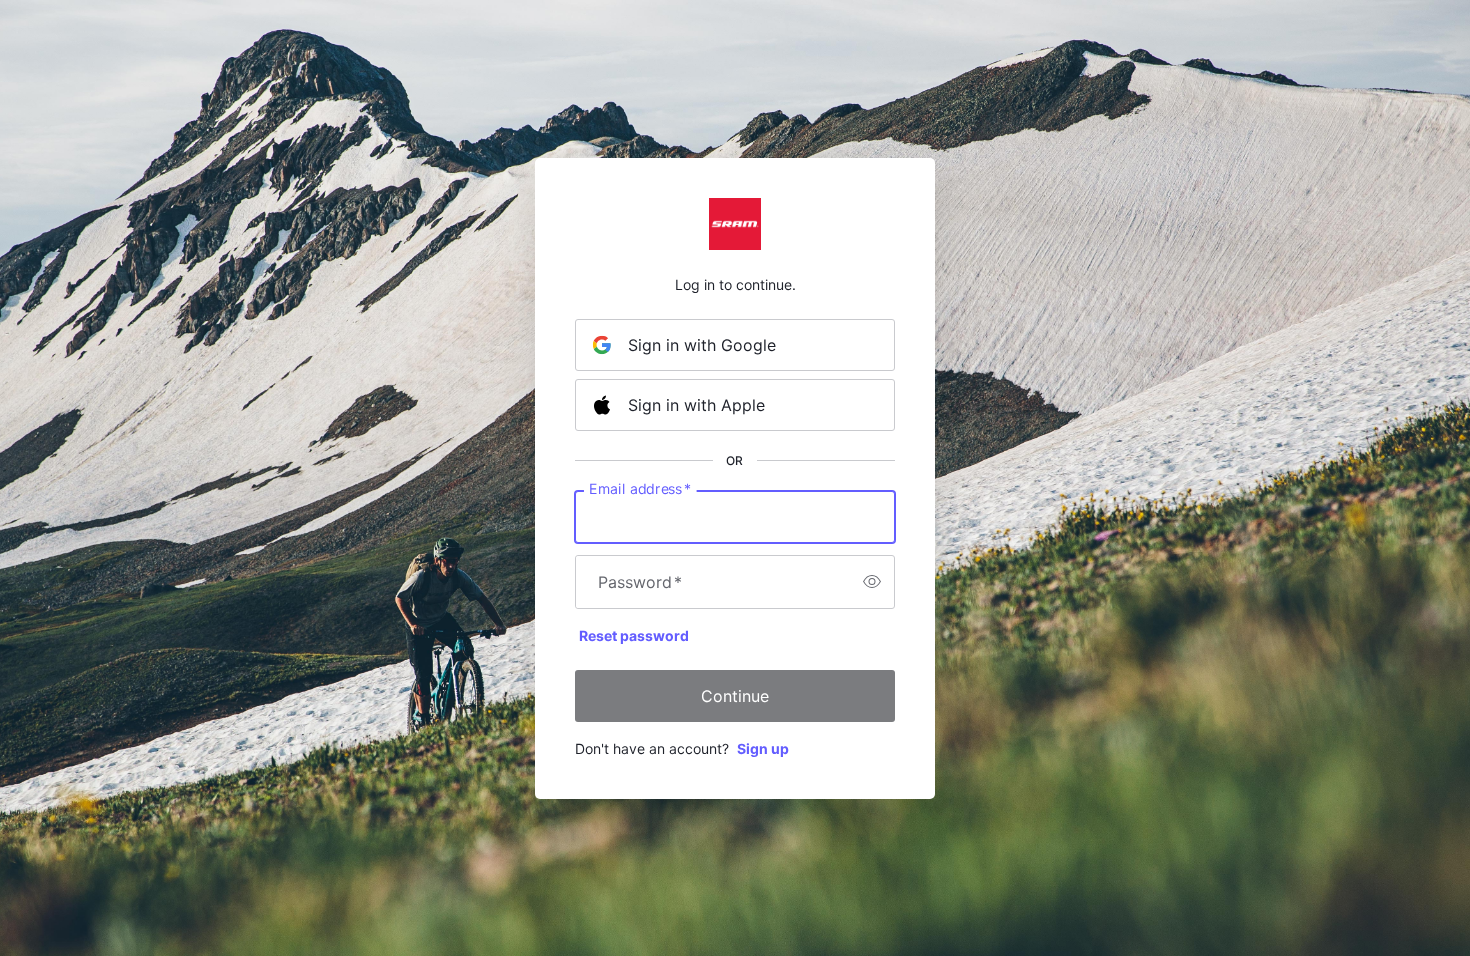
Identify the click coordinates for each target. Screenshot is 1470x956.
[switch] (872, 582)
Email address (640, 488)
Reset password (634, 635)
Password (640, 582)
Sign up (763, 748)
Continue (735, 696)
